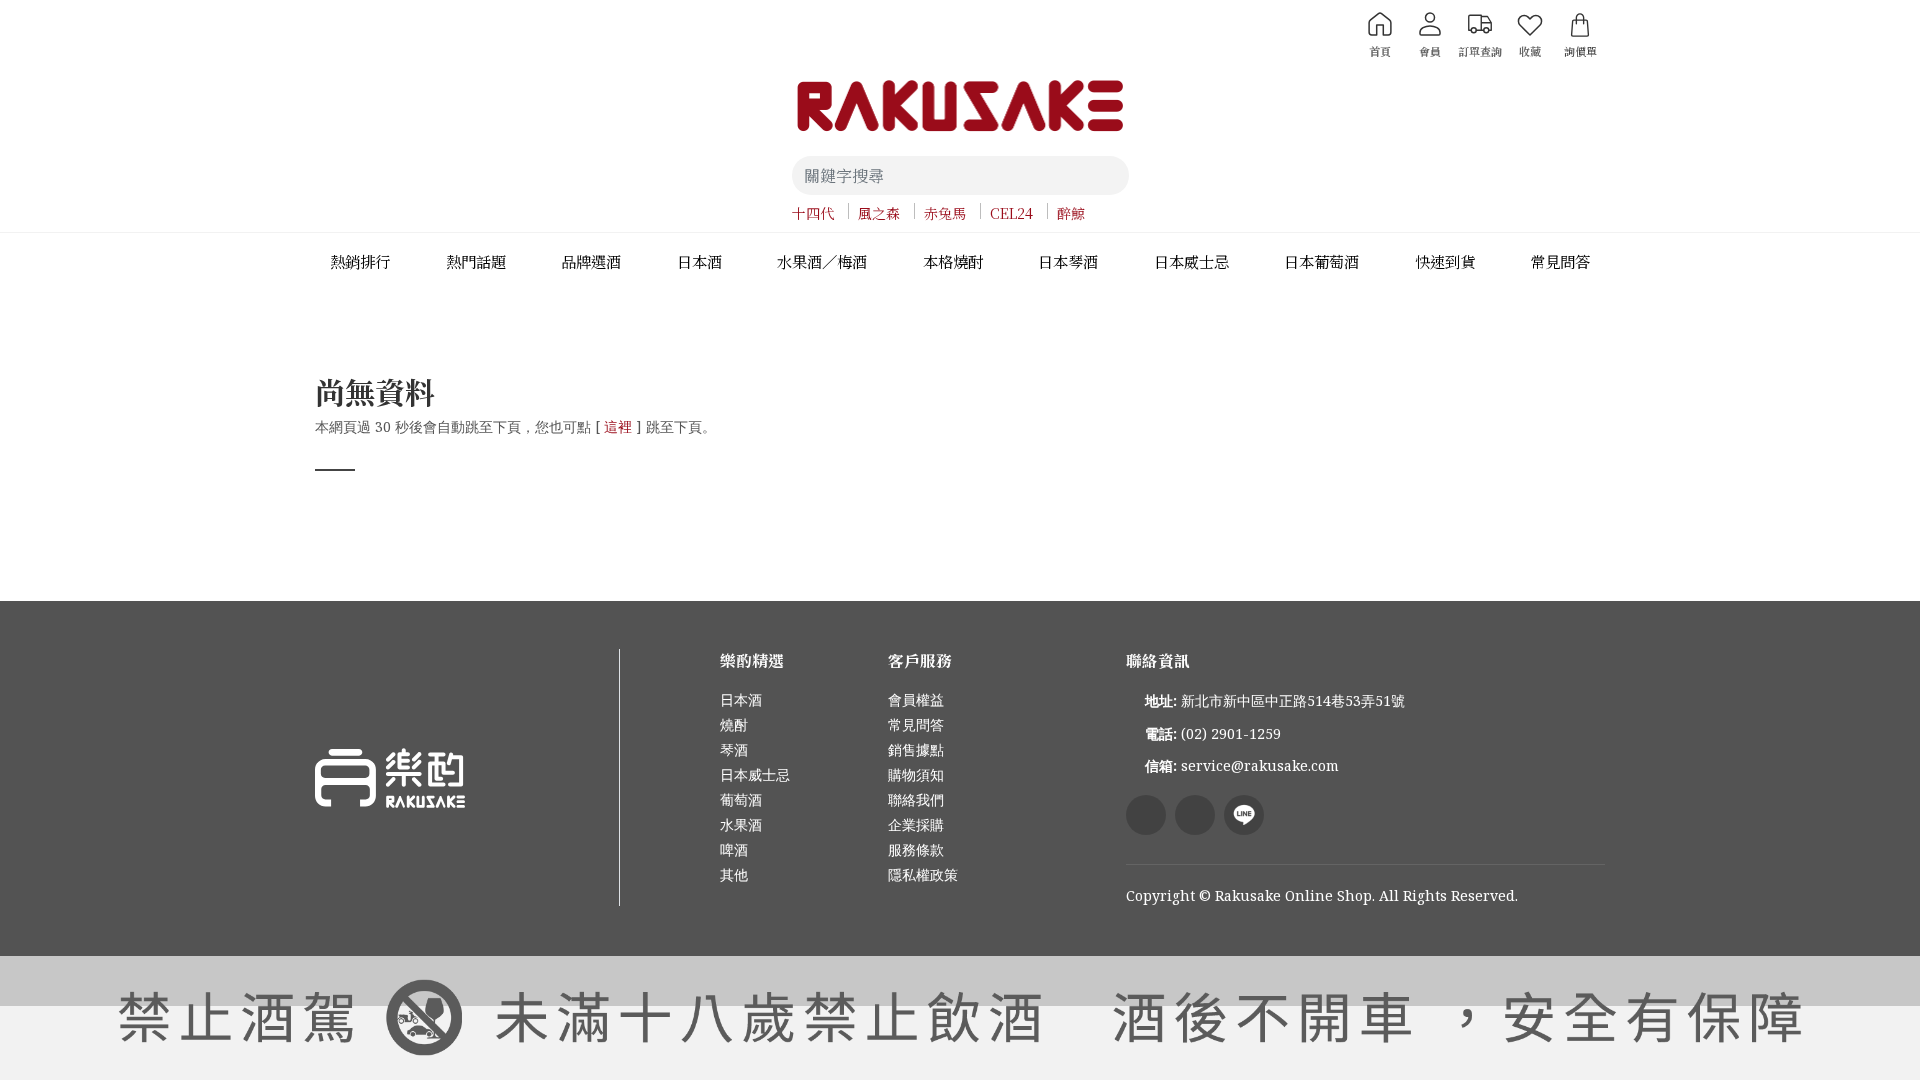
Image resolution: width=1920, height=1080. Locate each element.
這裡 (618, 426)
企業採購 (916, 824)
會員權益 (916, 699)
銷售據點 (916, 749)
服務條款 (916, 849)
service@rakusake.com (1260, 765)
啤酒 (734, 849)
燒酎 (734, 724)
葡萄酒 (741, 799)
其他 (734, 874)
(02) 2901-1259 (1231, 733)
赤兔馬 (945, 213)
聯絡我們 (916, 799)
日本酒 (741, 699)
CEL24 (1011, 213)
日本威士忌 (755, 774)
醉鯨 (1071, 213)
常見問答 (916, 724)
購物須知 (916, 774)
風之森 (879, 213)
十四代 (813, 213)
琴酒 (734, 749)
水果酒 (741, 824)
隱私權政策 (923, 874)
